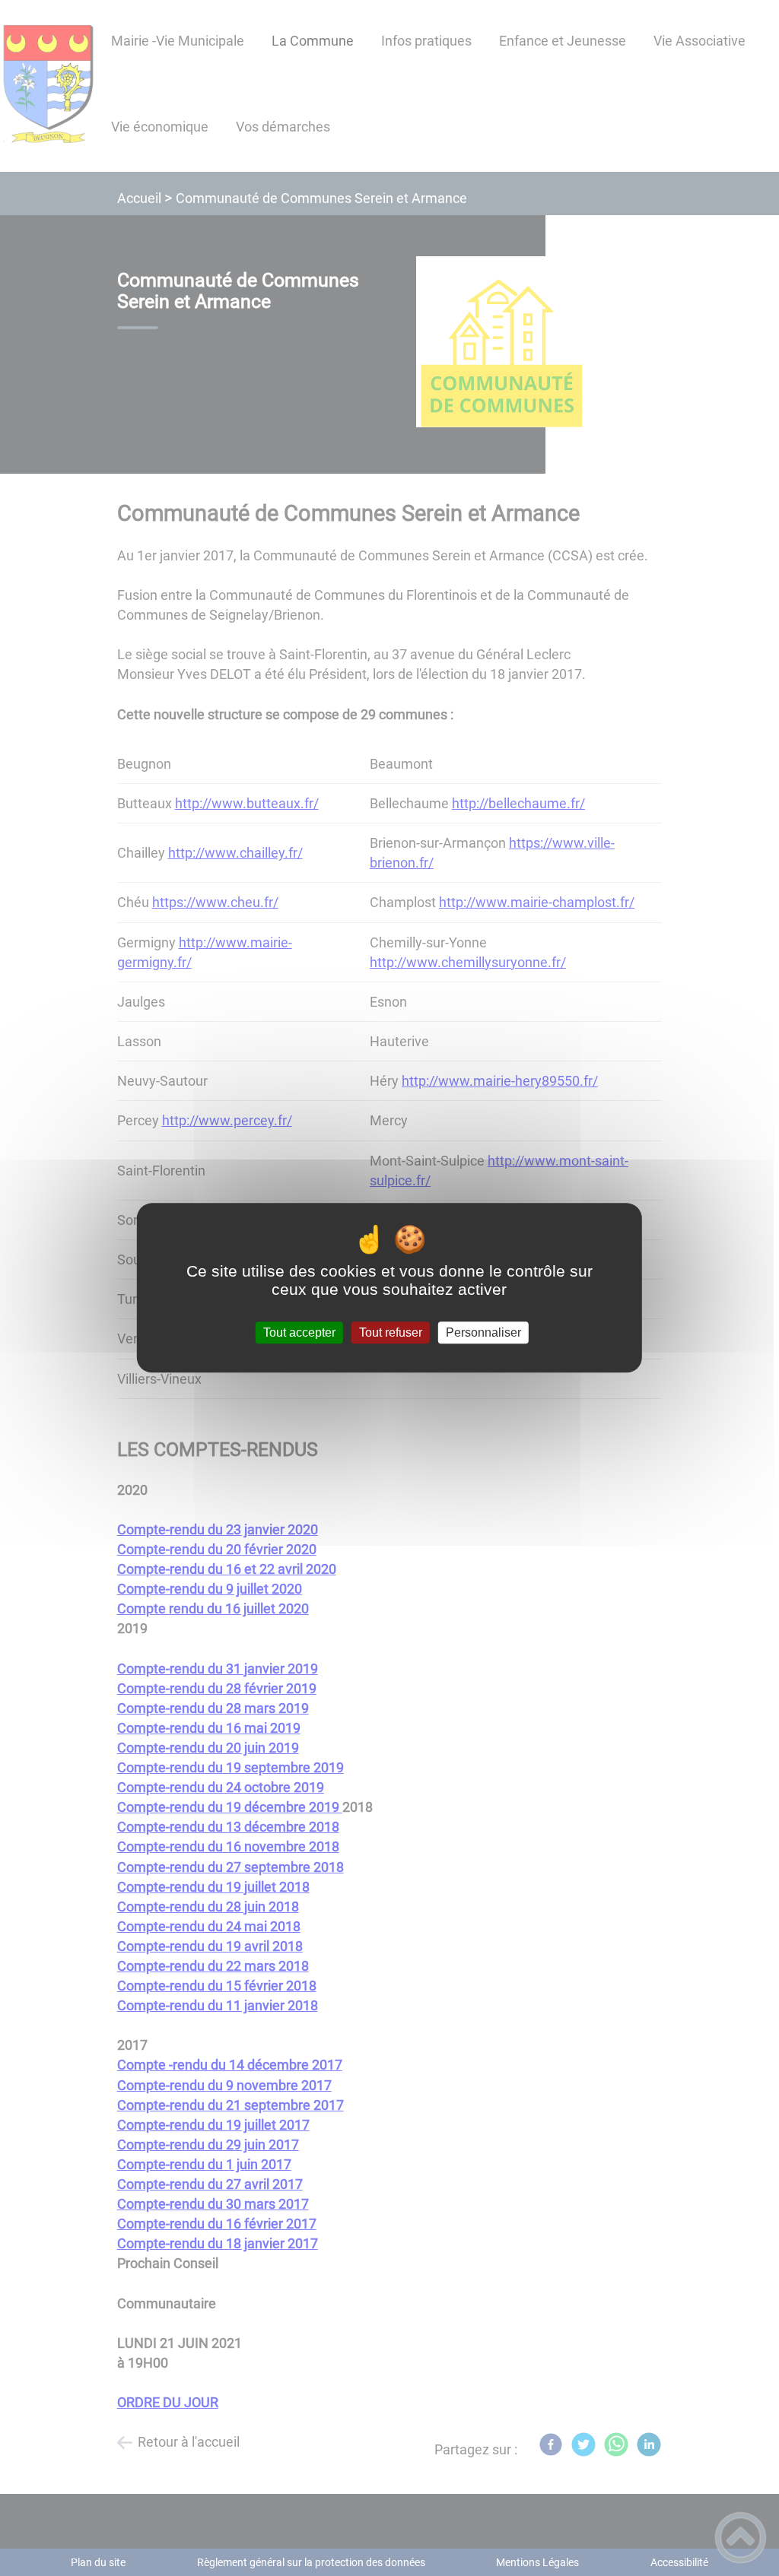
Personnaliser (483, 1332)
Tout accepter (299, 1332)
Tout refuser (391, 1332)
